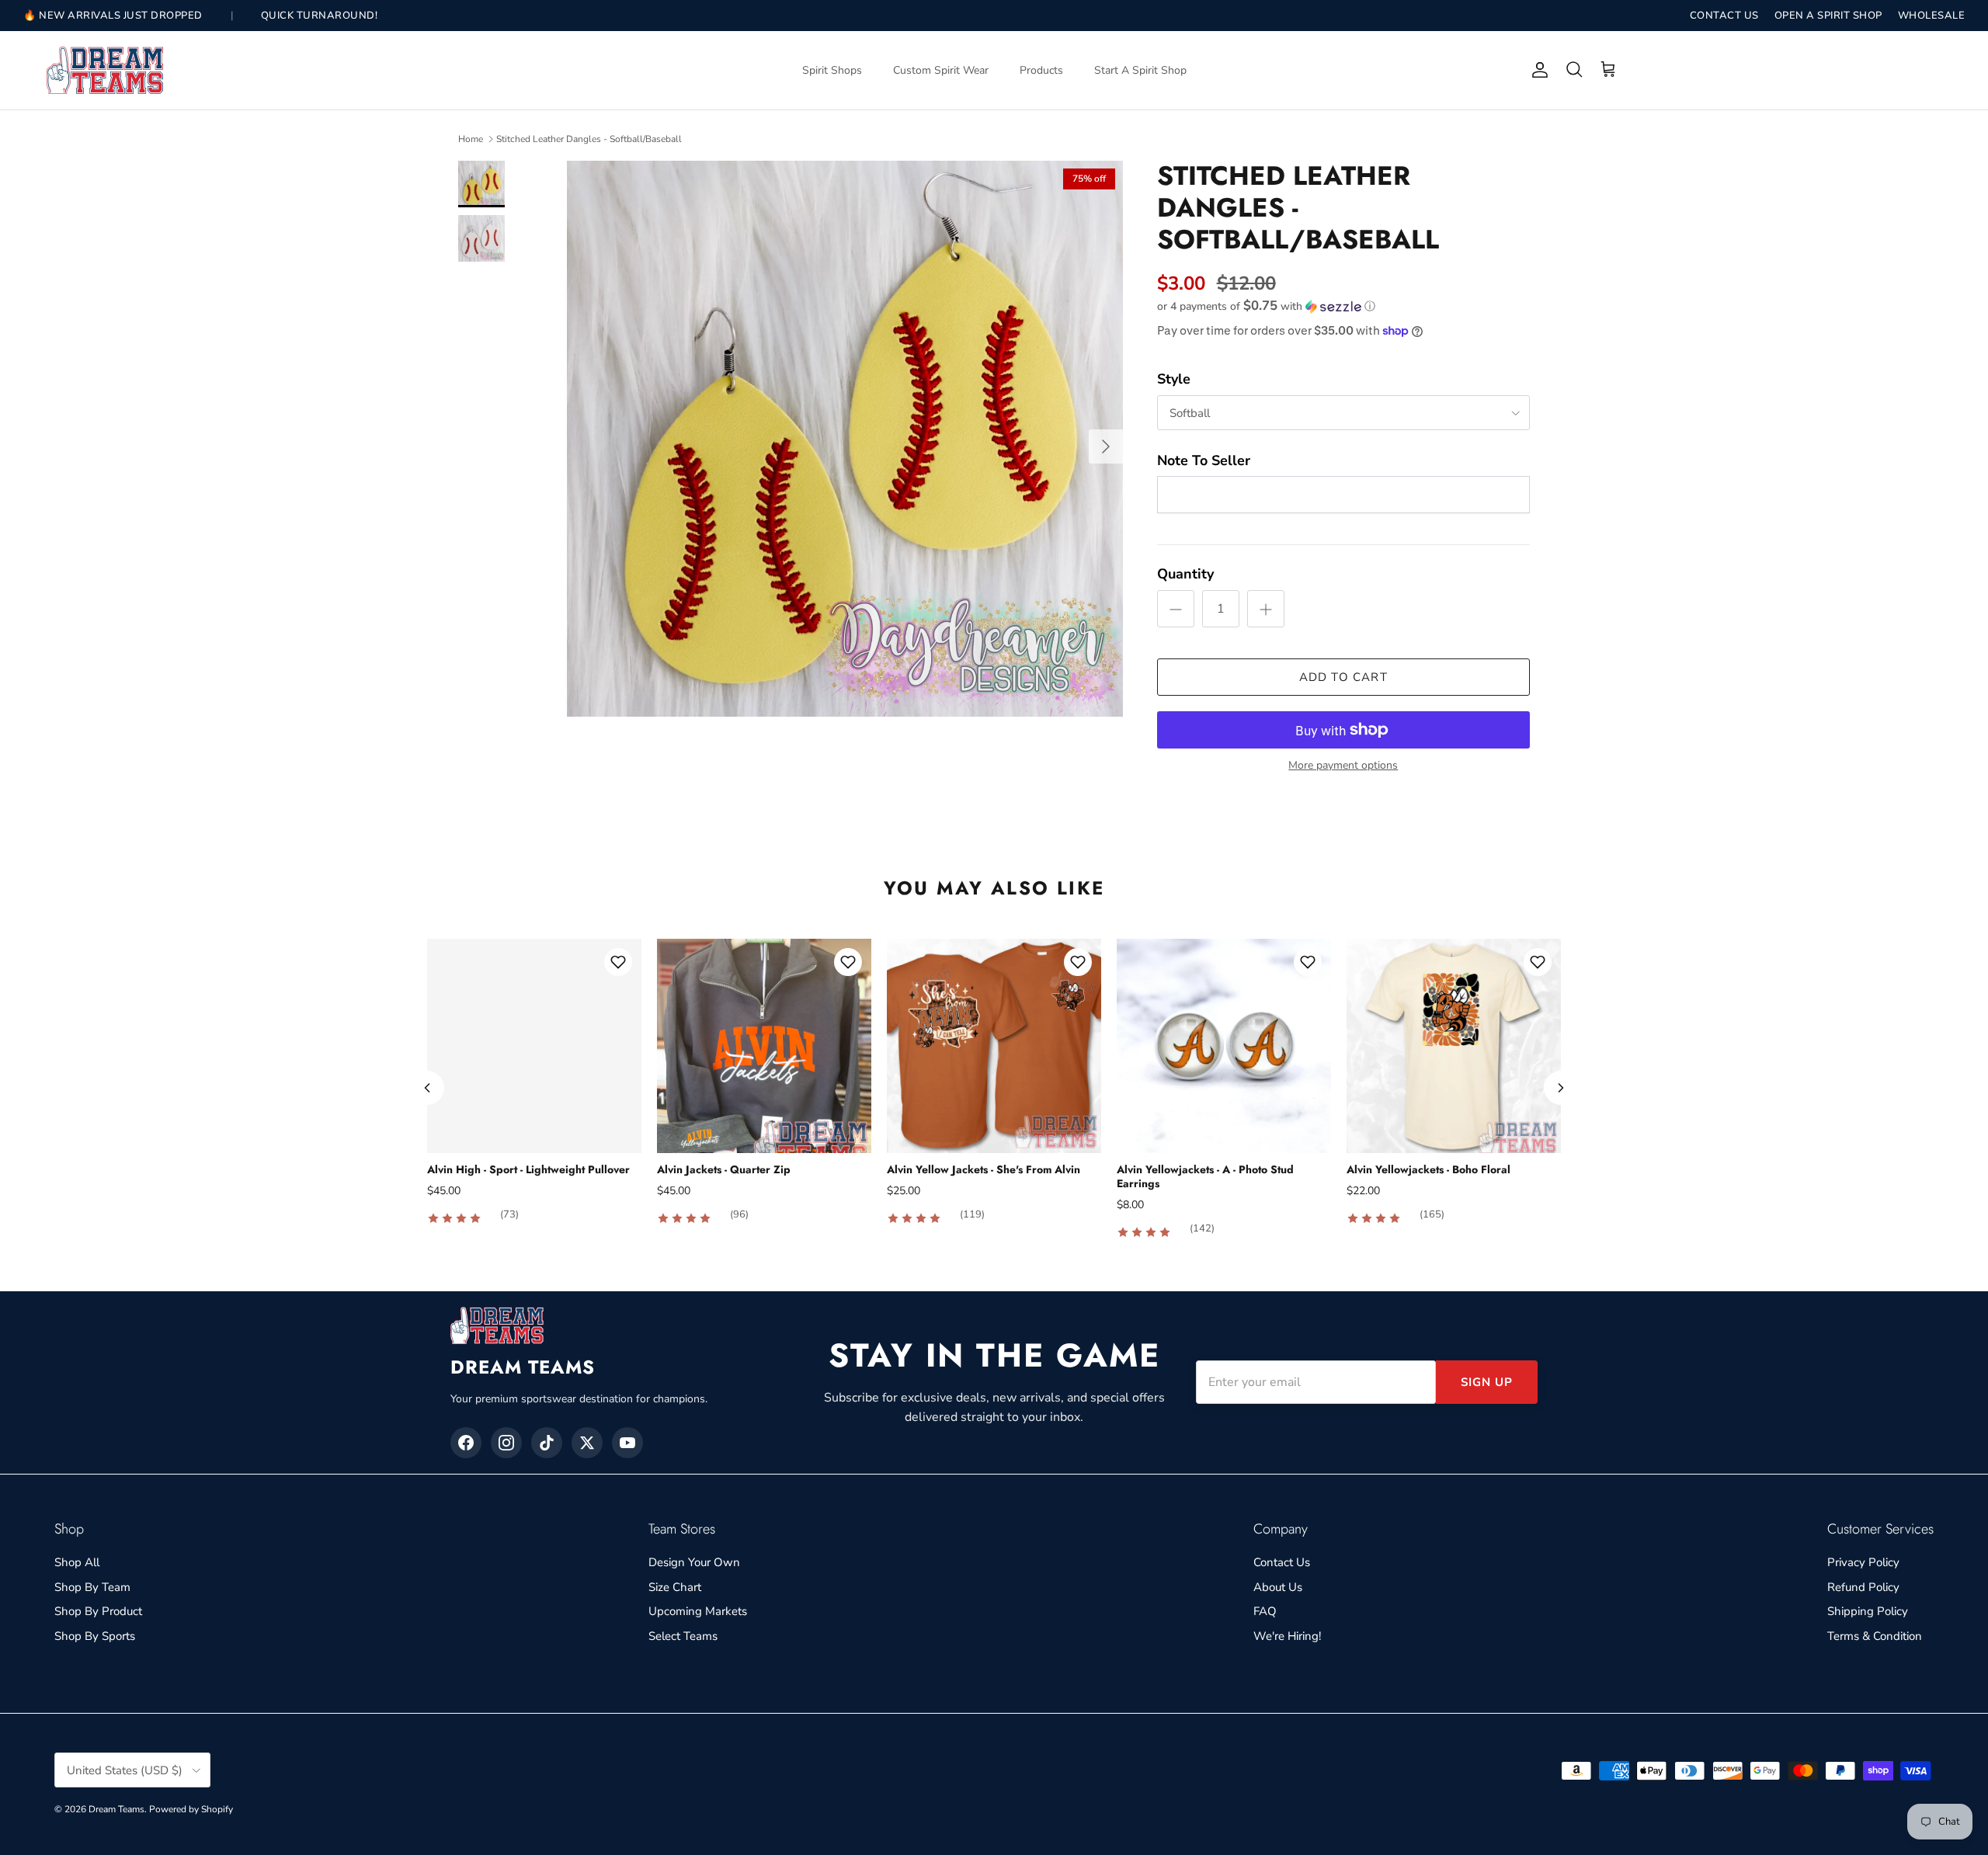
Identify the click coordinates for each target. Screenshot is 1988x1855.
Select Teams (683, 1636)
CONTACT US (1724, 16)
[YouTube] (627, 1443)
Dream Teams (116, 1809)
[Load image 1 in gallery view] (845, 439)
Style (1174, 379)
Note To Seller (1204, 460)
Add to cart (1343, 677)
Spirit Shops (832, 70)
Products (1041, 70)
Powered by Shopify (191, 1809)
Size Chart (675, 1587)
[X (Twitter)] (587, 1443)
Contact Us (1282, 1562)
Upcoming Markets (698, 1611)
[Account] (1537, 70)
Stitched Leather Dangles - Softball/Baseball (589, 139)
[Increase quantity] (1266, 609)
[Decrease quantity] (1176, 609)
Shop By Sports (95, 1636)
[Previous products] (427, 1088)
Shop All (77, 1562)
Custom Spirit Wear (941, 70)
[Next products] (1561, 1088)
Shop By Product (98, 1611)
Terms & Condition (1875, 1636)
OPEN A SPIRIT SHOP (1828, 16)
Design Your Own (694, 1562)
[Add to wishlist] (618, 962)
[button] (1266, 306)
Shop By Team (92, 1587)
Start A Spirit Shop (1140, 70)
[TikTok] (547, 1443)
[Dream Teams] (105, 70)
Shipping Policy (1868, 1611)
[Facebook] (466, 1443)
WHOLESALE (1932, 16)
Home (471, 139)
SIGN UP (1487, 1382)
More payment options (1343, 766)
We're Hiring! (1287, 1636)
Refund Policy (1863, 1587)
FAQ (1265, 1611)
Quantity (1185, 574)
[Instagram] (506, 1443)
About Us (1278, 1587)
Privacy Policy (1863, 1562)
